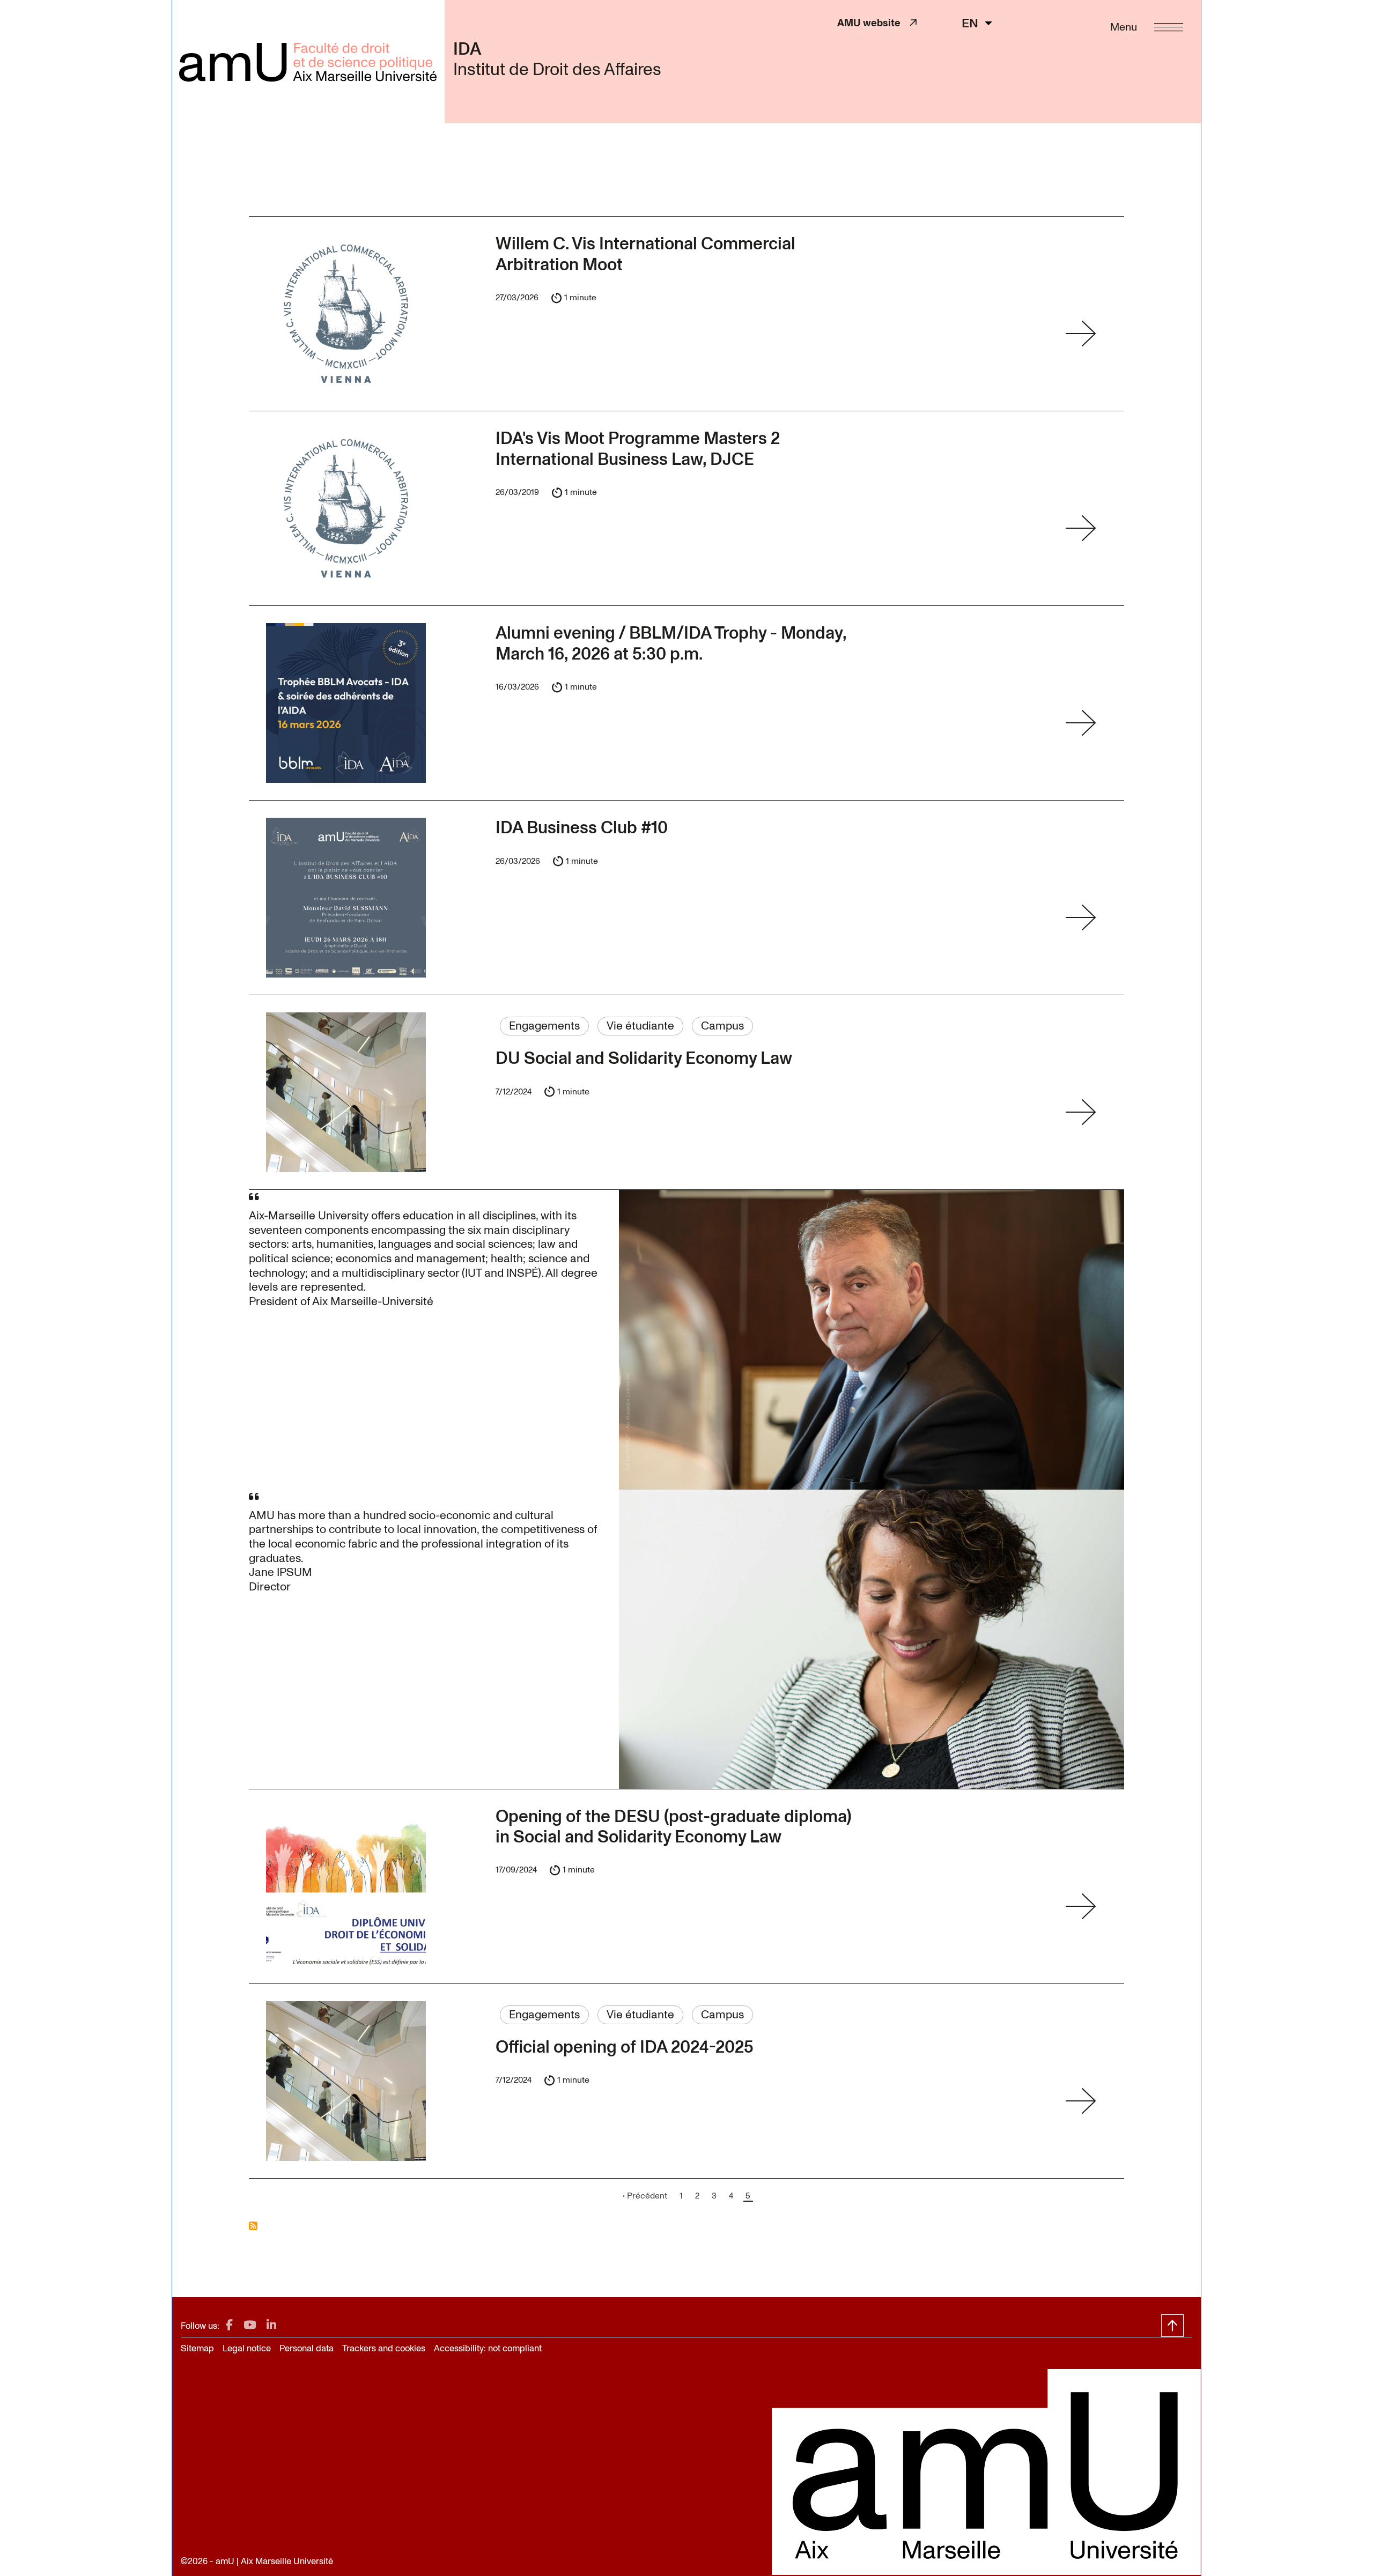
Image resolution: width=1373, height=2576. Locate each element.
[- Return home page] (308, 62)
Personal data (307, 2348)
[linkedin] (271, 2325)
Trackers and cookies (384, 2348)
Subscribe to (253, 2226)
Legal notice (247, 2348)
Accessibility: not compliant (488, 2348)
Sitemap (197, 2348)
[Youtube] (250, 2325)
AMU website (873, 23)
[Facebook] (229, 2325)
